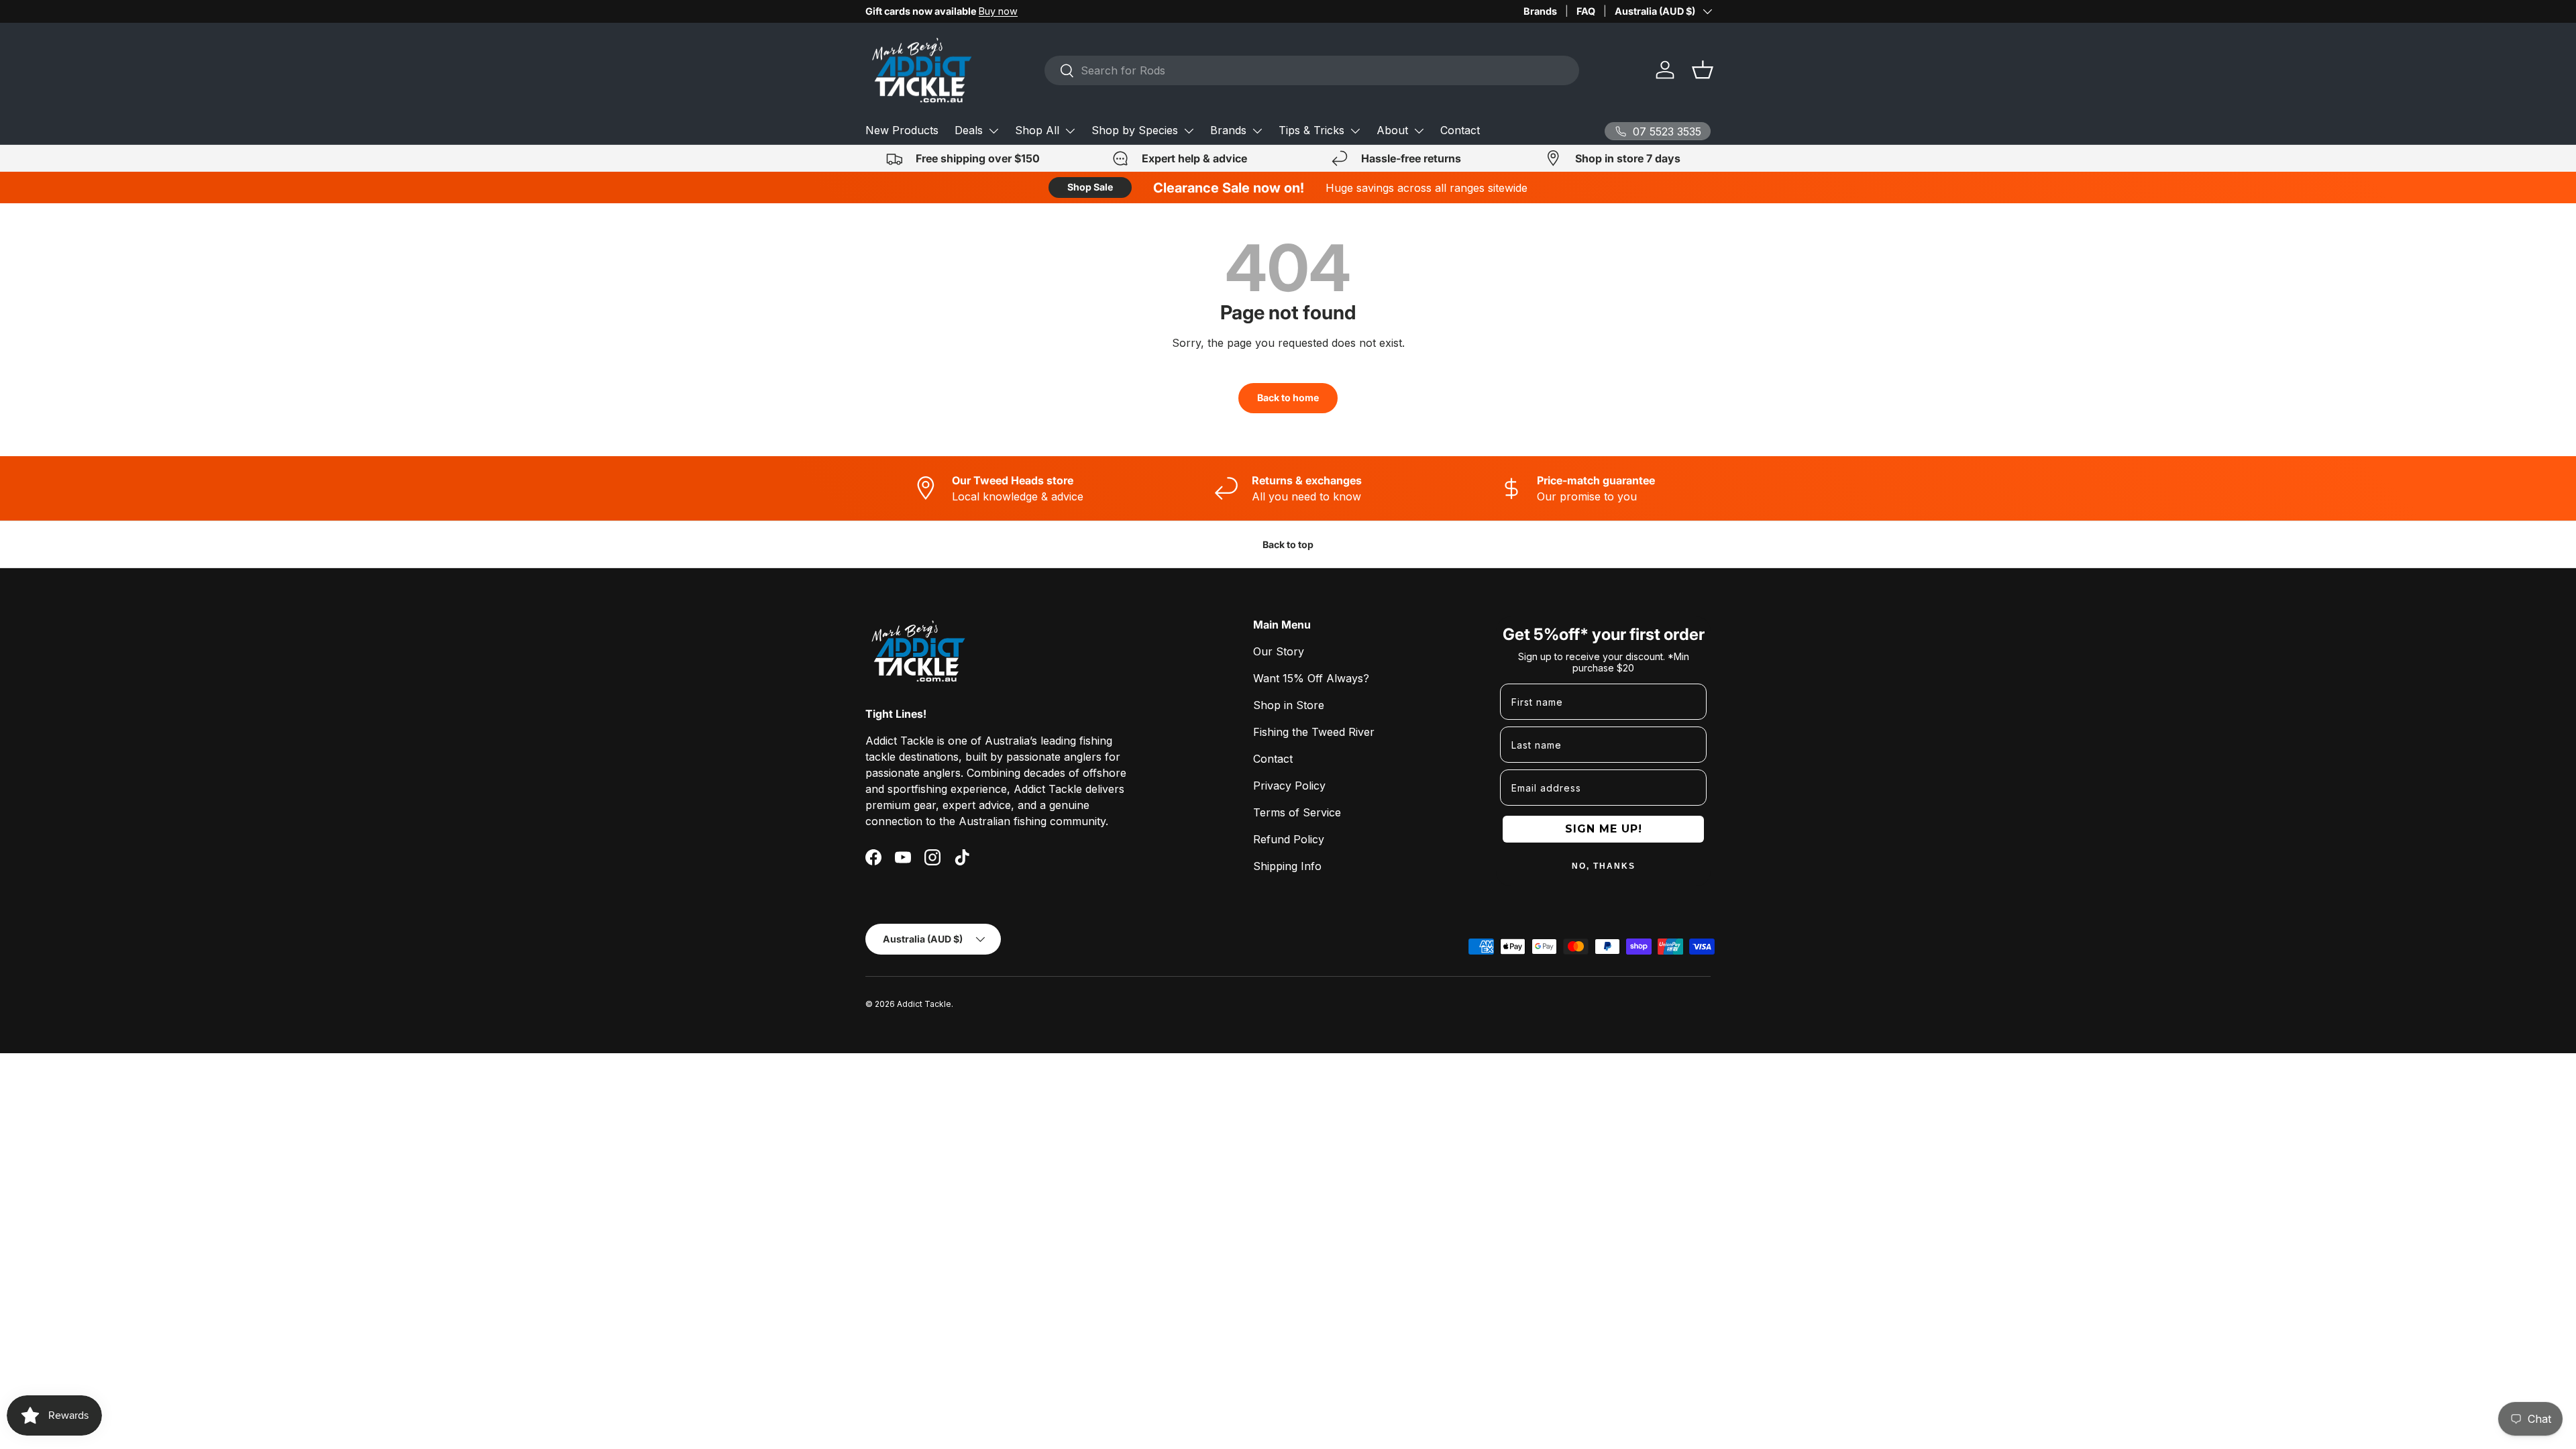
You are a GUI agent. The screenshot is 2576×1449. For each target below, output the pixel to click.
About (1392, 130)
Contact (1460, 130)
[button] (1703, 70)
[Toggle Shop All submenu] (1070, 131)
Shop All (1037, 130)
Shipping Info (1287, 866)
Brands (1540, 11)
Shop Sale (1090, 187)
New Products (902, 130)
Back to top (1288, 544)
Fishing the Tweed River (1314, 732)
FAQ (1586, 11)
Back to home (1288, 397)
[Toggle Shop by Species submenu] (1189, 131)
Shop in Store (1289, 705)
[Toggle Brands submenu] (1257, 131)
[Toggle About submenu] (1419, 131)
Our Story (1279, 651)
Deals (969, 130)
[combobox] (1312, 70)
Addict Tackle (924, 1004)
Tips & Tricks (1311, 130)
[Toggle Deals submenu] (994, 131)
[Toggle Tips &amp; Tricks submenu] (1355, 131)
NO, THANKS (1604, 866)
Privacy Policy (1289, 786)
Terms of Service (1297, 812)
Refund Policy (1289, 839)
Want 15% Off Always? (1311, 678)
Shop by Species (1135, 130)
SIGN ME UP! (1604, 829)
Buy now (998, 11)
